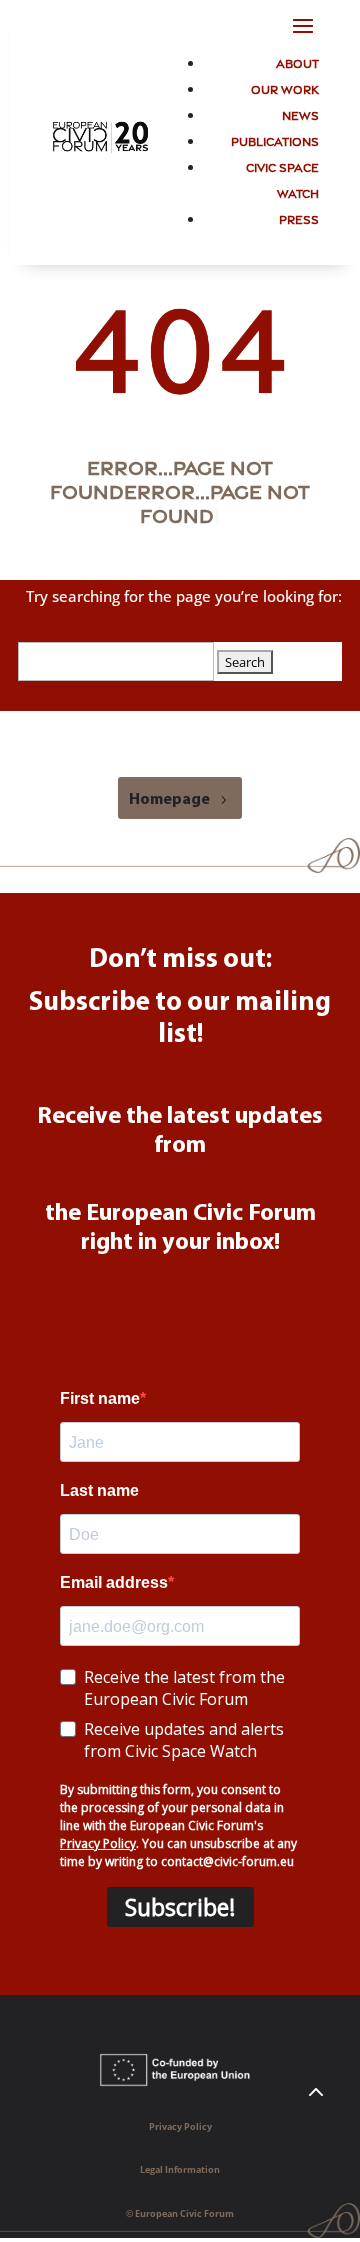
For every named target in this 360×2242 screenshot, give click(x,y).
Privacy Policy (180, 2126)
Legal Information (180, 2169)
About (297, 62)
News (300, 114)
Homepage (169, 800)
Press (299, 218)
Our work (285, 88)
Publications (275, 140)
